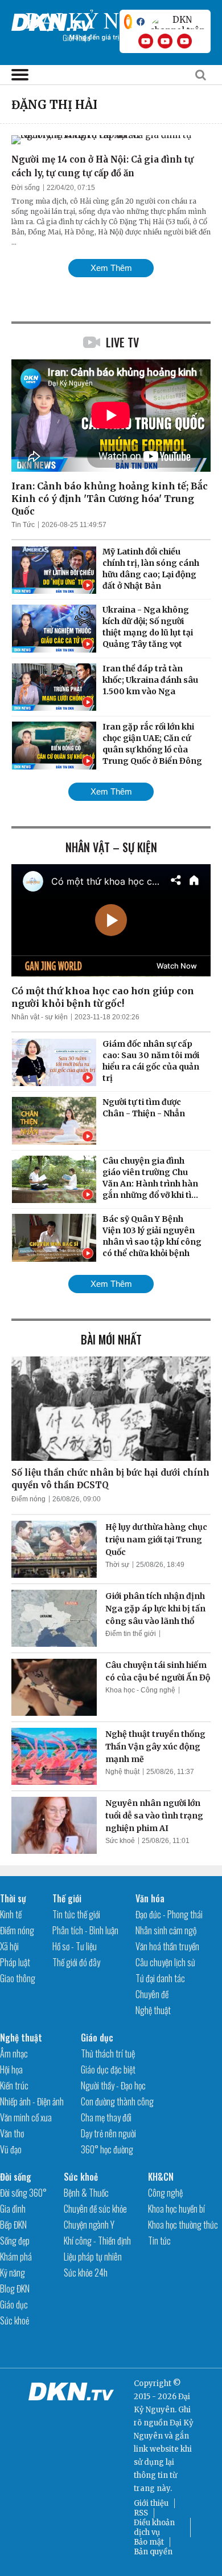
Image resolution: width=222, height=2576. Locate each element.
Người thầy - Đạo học (113, 2085)
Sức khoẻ (120, 1841)
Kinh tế (11, 1914)
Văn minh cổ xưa (26, 2117)
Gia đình (13, 2209)
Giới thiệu (151, 2503)
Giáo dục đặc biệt (108, 2069)
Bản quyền (153, 2552)
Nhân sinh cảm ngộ (166, 1930)
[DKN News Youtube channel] (146, 41)
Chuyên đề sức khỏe (95, 2209)
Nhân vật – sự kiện (111, 847)
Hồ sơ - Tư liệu (75, 1946)
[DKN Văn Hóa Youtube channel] (184, 41)
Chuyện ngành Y (89, 2225)
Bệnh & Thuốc (86, 2193)
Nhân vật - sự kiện (40, 1017)
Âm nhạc (14, 2053)
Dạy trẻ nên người (108, 2133)
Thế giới (67, 1898)
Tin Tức (23, 525)
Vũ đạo (11, 2149)
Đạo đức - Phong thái (169, 1914)
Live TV (122, 342)
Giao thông (18, 1978)
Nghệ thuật (122, 1772)
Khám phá (16, 2257)
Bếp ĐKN (13, 2225)
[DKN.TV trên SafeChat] (128, 22)
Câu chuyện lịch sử (165, 1962)
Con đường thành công (117, 2101)
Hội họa (11, 2069)
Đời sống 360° (23, 2193)
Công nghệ (165, 2193)
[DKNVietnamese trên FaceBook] (141, 22)
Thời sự (117, 1565)
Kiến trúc (14, 2085)
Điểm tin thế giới (131, 1634)
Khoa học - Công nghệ (140, 1690)
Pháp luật (15, 1962)
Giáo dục (97, 2038)
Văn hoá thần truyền (167, 1946)
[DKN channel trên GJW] (178, 22)
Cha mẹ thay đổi (106, 2117)
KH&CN (161, 2177)
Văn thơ (12, 2133)
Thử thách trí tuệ (108, 2053)
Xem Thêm (111, 268)
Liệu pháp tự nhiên (93, 2257)
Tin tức (159, 2241)
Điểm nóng (28, 1499)
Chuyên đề (152, 1994)
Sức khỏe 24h (86, 2273)
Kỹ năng (13, 2273)
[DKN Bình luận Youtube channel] (165, 41)
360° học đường (107, 2149)
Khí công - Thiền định (97, 2241)
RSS (141, 2513)
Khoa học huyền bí (176, 2209)
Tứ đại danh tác (160, 1978)
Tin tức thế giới (76, 1914)
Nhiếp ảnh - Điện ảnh (32, 2101)
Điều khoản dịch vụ (154, 2528)
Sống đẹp (15, 2241)
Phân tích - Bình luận (85, 1930)
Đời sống (26, 188)
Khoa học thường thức (183, 2225)
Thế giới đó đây (76, 1962)
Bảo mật (149, 2542)
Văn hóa (150, 1898)
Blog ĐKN (15, 2289)
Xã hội (9, 1946)
